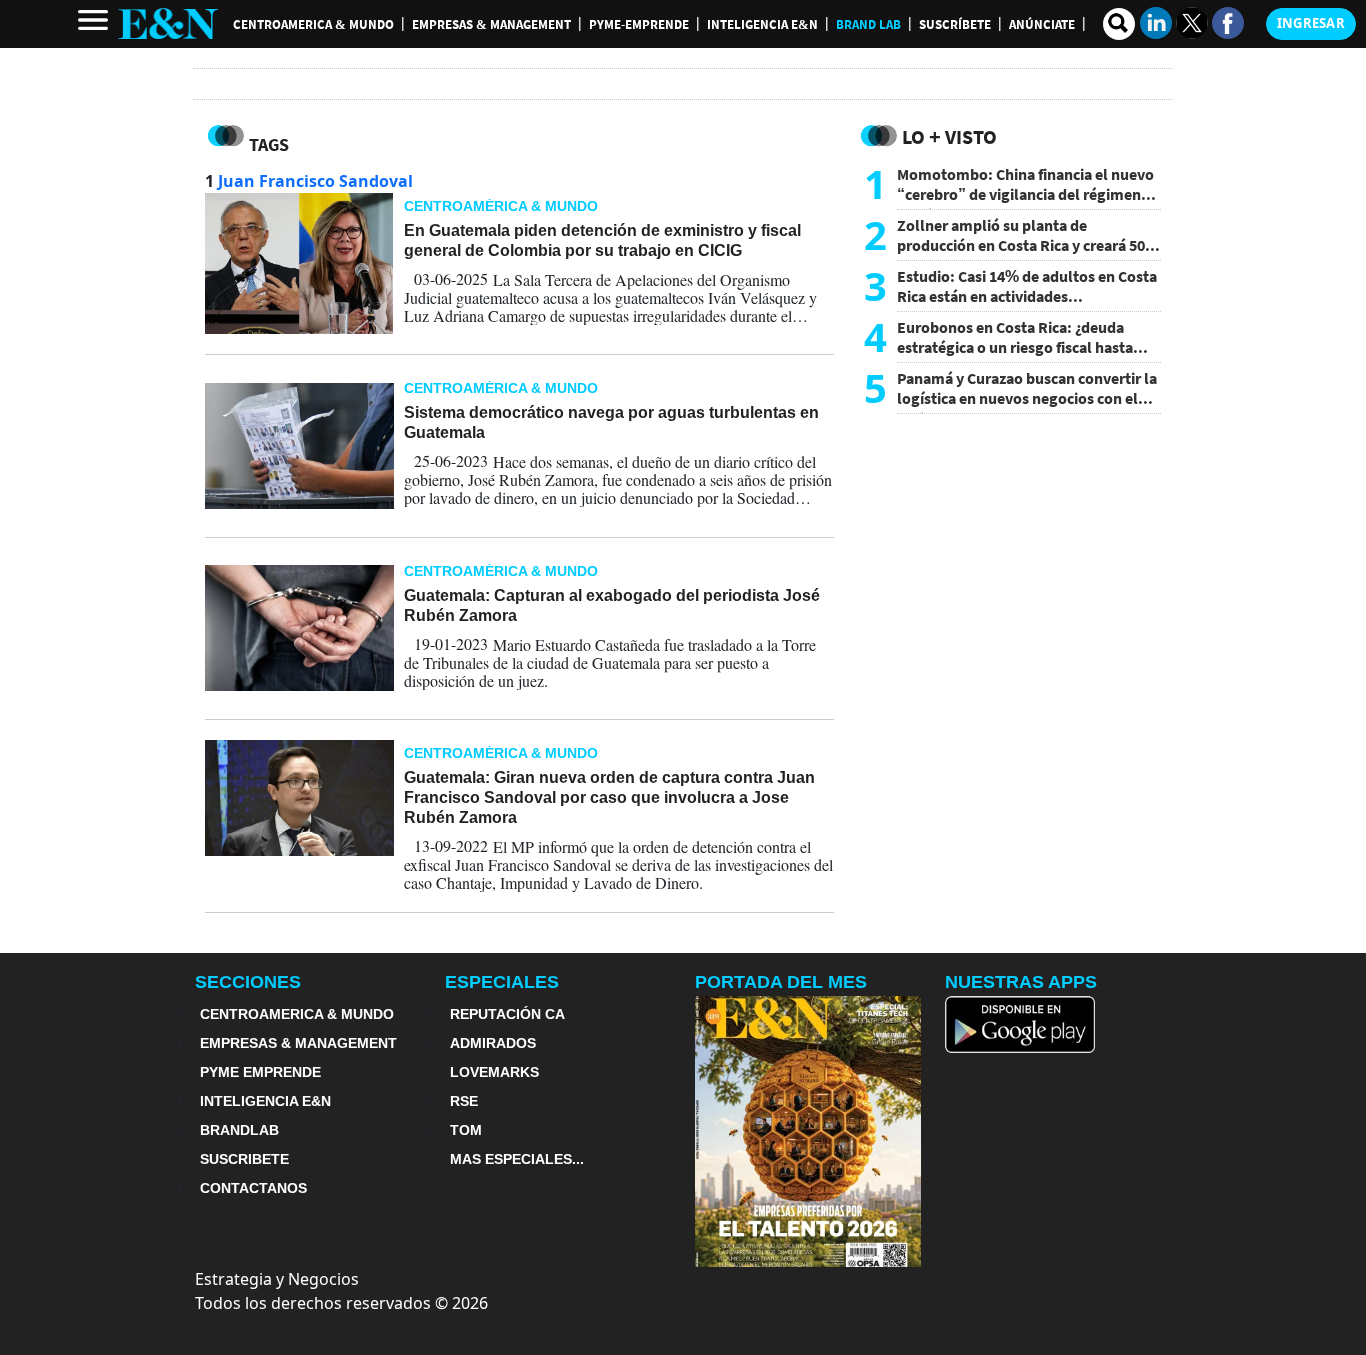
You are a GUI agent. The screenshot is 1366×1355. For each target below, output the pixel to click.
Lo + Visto (949, 136)
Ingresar (1311, 23)
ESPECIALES (502, 982)
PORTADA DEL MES (781, 982)
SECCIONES (248, 982)
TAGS (269, 144)
